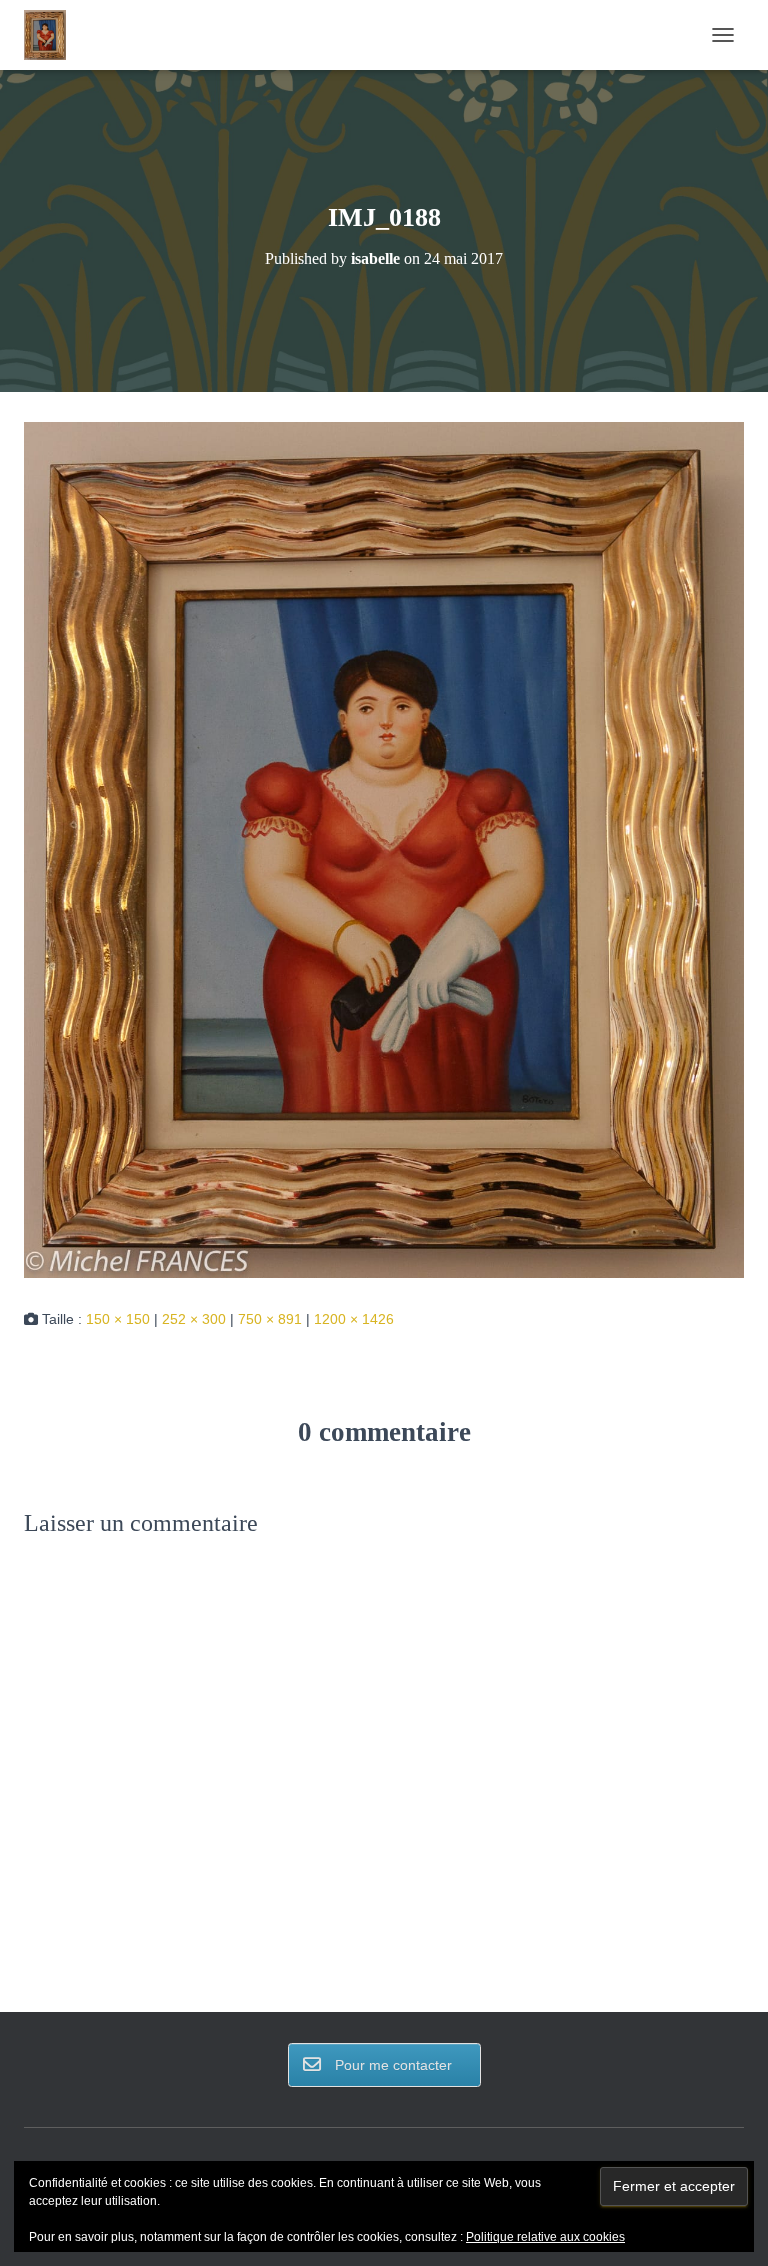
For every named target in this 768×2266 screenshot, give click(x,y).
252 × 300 (194, 1319)
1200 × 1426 (354, 1319)
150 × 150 (118, 1319)
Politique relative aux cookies (545, 2237)
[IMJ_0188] (384, 849)
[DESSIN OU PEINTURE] (52, 35)
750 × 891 (270, 1319)
